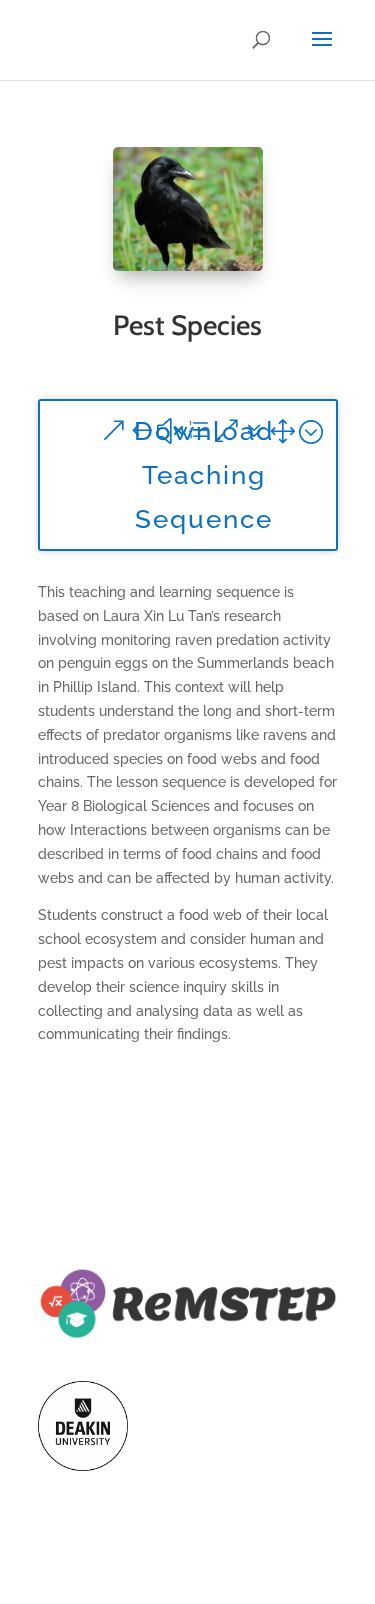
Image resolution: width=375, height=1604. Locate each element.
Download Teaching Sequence (204, 475)
